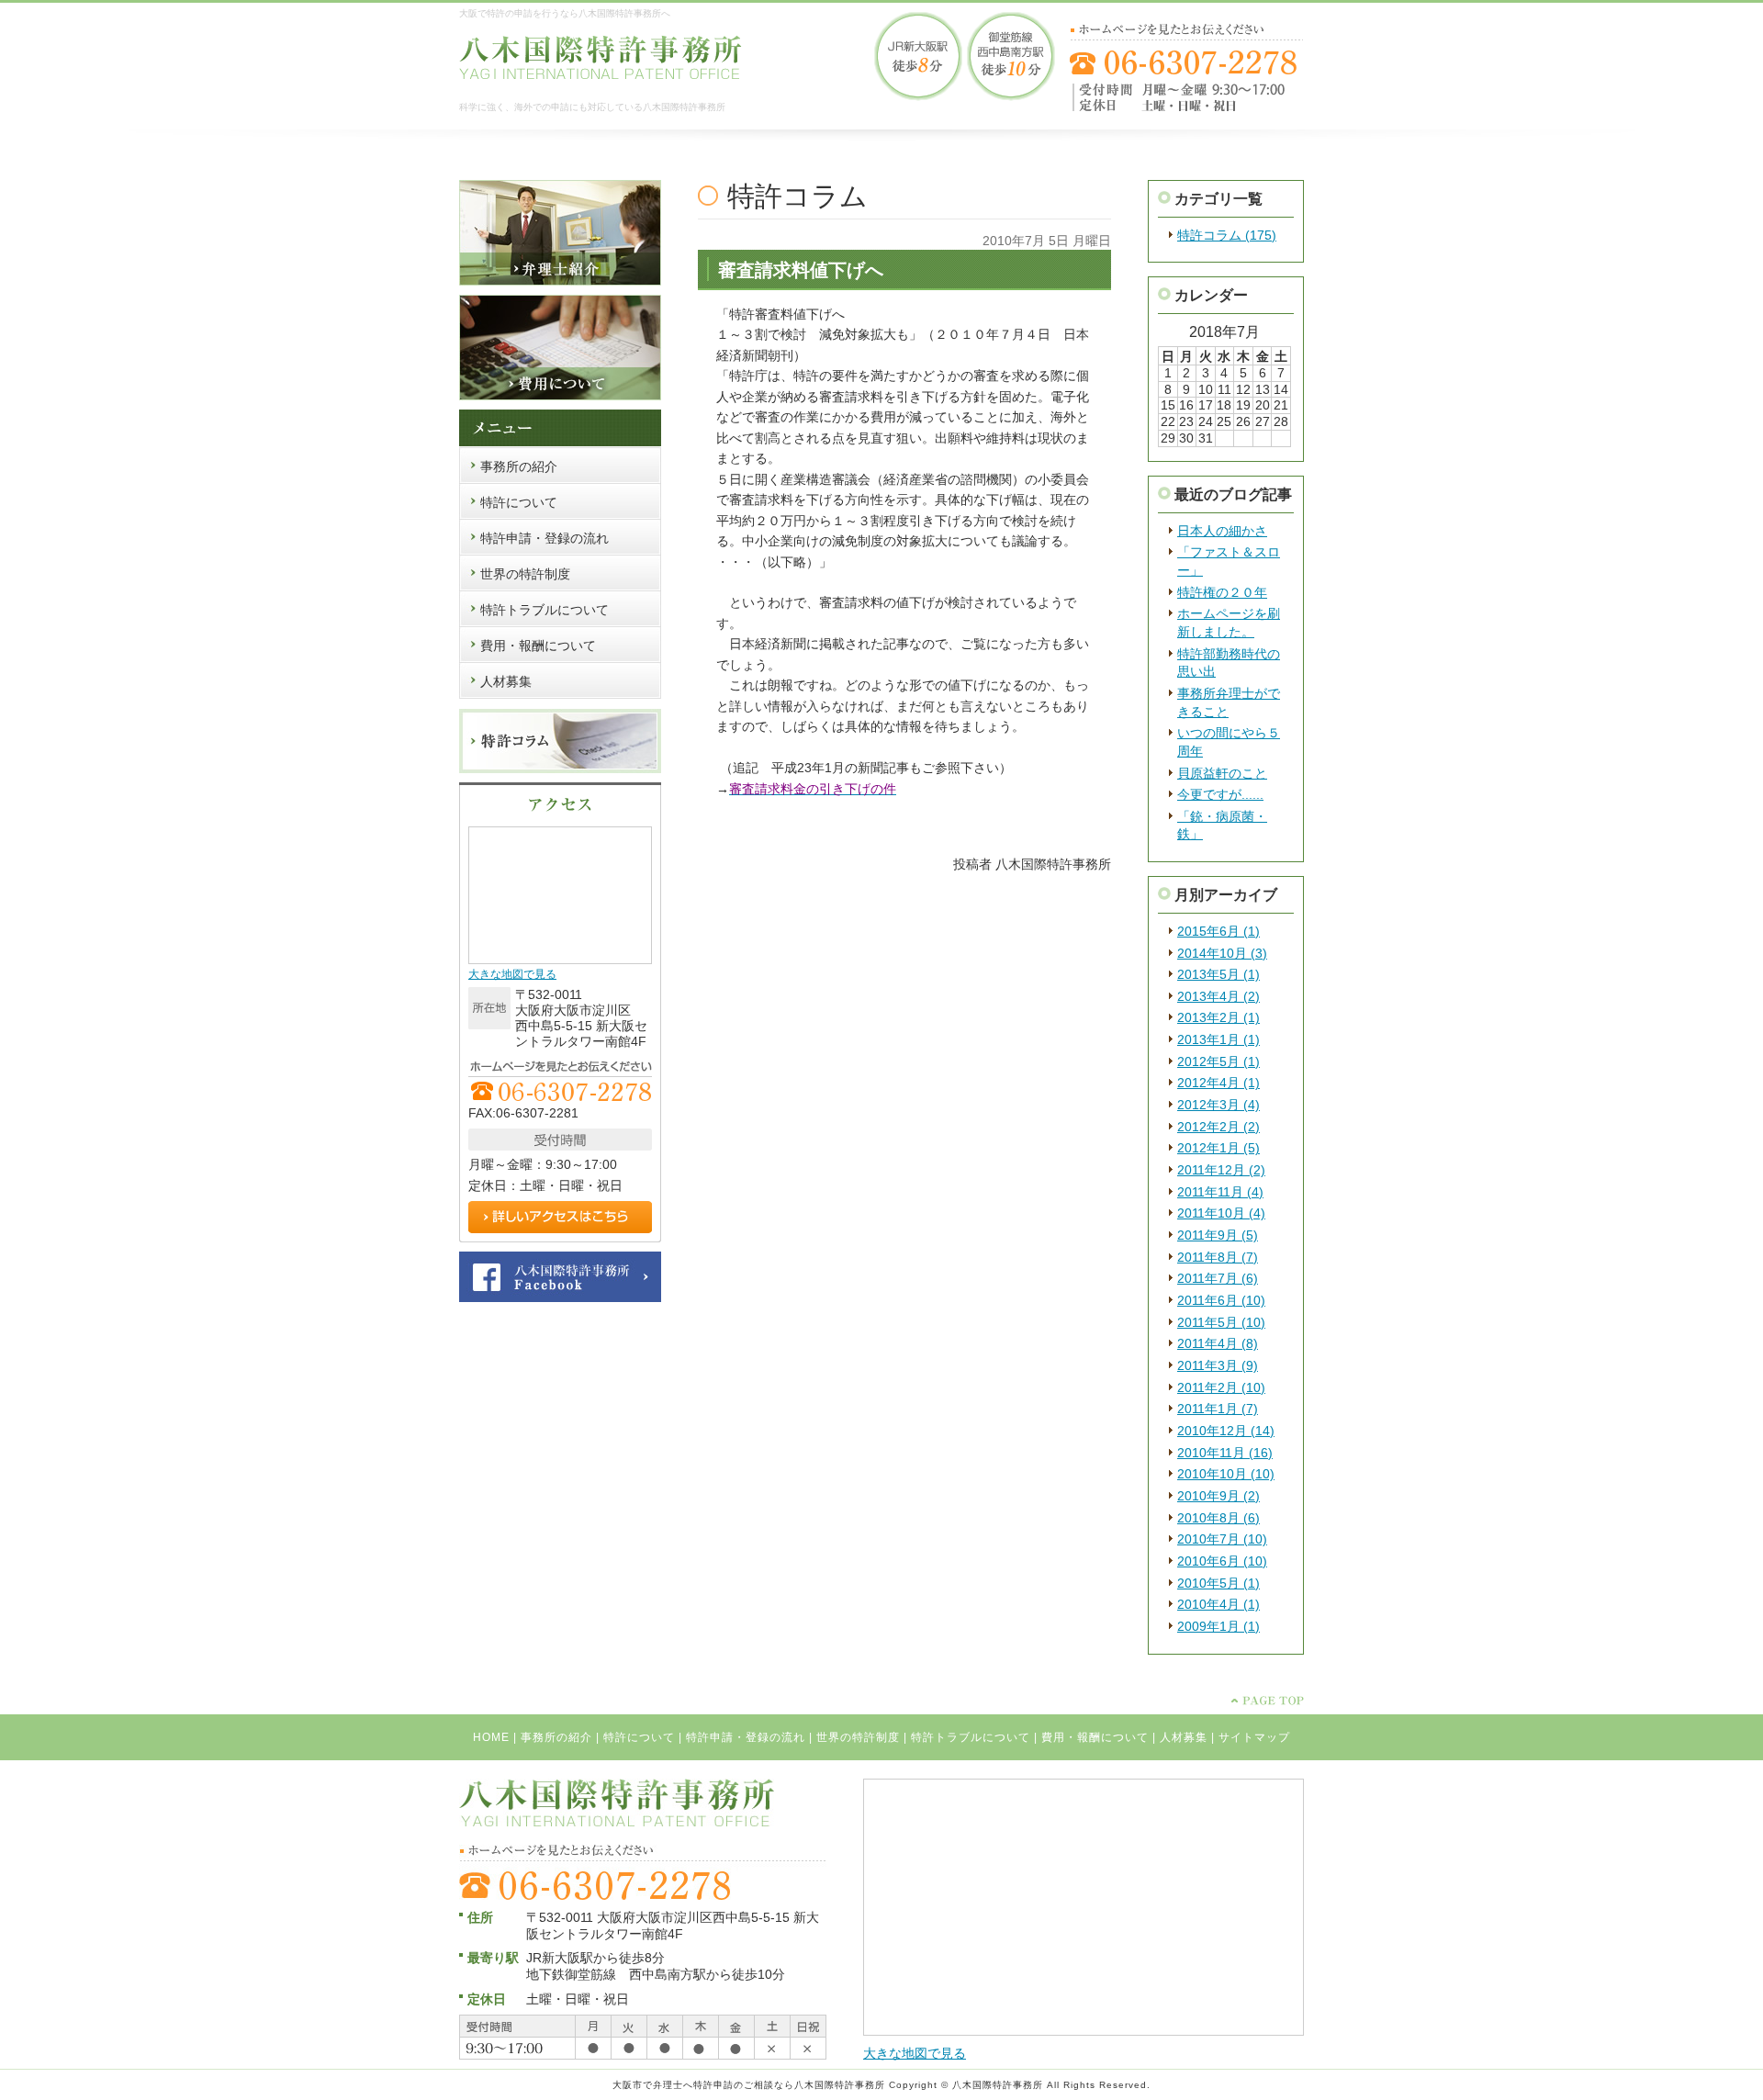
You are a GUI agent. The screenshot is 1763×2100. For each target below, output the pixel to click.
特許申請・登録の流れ (746, 1737)
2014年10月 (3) (1222, 953)
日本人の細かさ (1222, 531)
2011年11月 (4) (1220, 1192)
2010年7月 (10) (1222, 1539)
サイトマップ (1254, 1737)
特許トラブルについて (971, 1737)
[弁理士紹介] (560, 282)
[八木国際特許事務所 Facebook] (560, 1298)
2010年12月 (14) (1226, 1431)
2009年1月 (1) (1218, 1626)
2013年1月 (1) (1218, 1039)
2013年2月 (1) (1218, 1017)
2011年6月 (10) (1221, 1300)
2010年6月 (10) (1222, 1561)
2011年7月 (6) (1218, 1278)
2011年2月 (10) (1221, 1387)
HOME (491, 1737)
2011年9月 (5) (1218, 1235)
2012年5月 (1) (1218, 1061)
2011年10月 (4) (1221, 1213)
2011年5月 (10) (1221, 1322)
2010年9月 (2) (1218, 1496)
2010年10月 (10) (1226, 1474)
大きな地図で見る (512, 974)
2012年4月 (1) (1218, 1083)
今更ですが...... (1220, 794)
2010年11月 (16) (1225, 1453)
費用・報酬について (1095, 1737)
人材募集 (1184, 1737)
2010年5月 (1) (1218, 1583)
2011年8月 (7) (1218, 1257)
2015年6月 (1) (1218, 931)
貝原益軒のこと (1222, 773)
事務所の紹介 (556, 1737)
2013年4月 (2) (1218, 996)
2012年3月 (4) (1218, 1105)
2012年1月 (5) (1218, 1148)
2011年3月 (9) (1218, 1365)
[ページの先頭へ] (1268, 1701)
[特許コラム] (560, 769)
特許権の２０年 (1222, 592)
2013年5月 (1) (1218, 974)
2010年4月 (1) (1218, 1604)
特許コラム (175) (1227, 235)
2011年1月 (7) (1218, 1409)
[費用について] (560, 397)
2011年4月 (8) (1218, 1343)
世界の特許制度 (858, 1737)
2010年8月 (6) (1218, 1518)
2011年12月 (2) (1221, 1170)
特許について (639, 1737)
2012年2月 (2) (1218, 1127)
